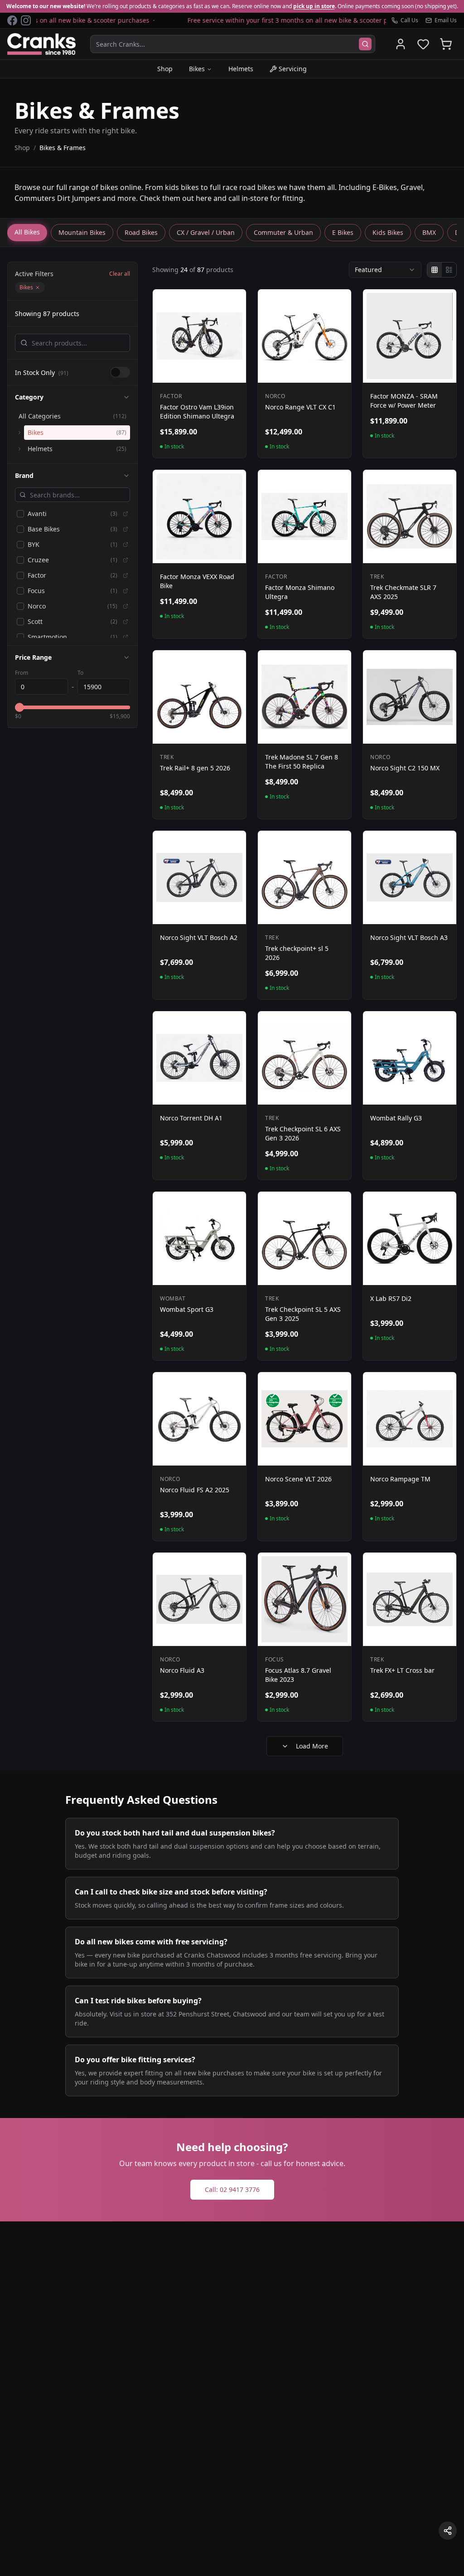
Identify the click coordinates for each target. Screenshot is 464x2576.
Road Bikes (141, 232)
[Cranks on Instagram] (26, 20)
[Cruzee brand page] (126, 560)
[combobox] (385, 270)
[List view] (449, 270)
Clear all (120, 274)
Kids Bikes (388, 232)
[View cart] (446, 44)
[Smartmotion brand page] (126, 637)
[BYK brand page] (126, 545)
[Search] (365, 44)
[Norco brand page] (126, 606)
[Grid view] (435, 270)
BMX (429, 232)
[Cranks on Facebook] (12, 20)
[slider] (19, 707)
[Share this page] (448, 2531)
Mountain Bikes (82, 232)
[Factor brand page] (126, 575)
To (80, 673)
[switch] (120, 372)
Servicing (293, 69)
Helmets (241, 69)
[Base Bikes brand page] (126, 529)
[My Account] (401, 44)
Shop (165, 69)
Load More (312, 1746)
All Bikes (27, 232)
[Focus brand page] (126, 591)
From (22, 673)
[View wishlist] (423, 44)
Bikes (197, 69)
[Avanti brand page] (126, 514)
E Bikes (343, 232)
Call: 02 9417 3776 (232, 2189)
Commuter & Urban (283, 232)
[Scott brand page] (126, 622)
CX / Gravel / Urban (206, 232)
